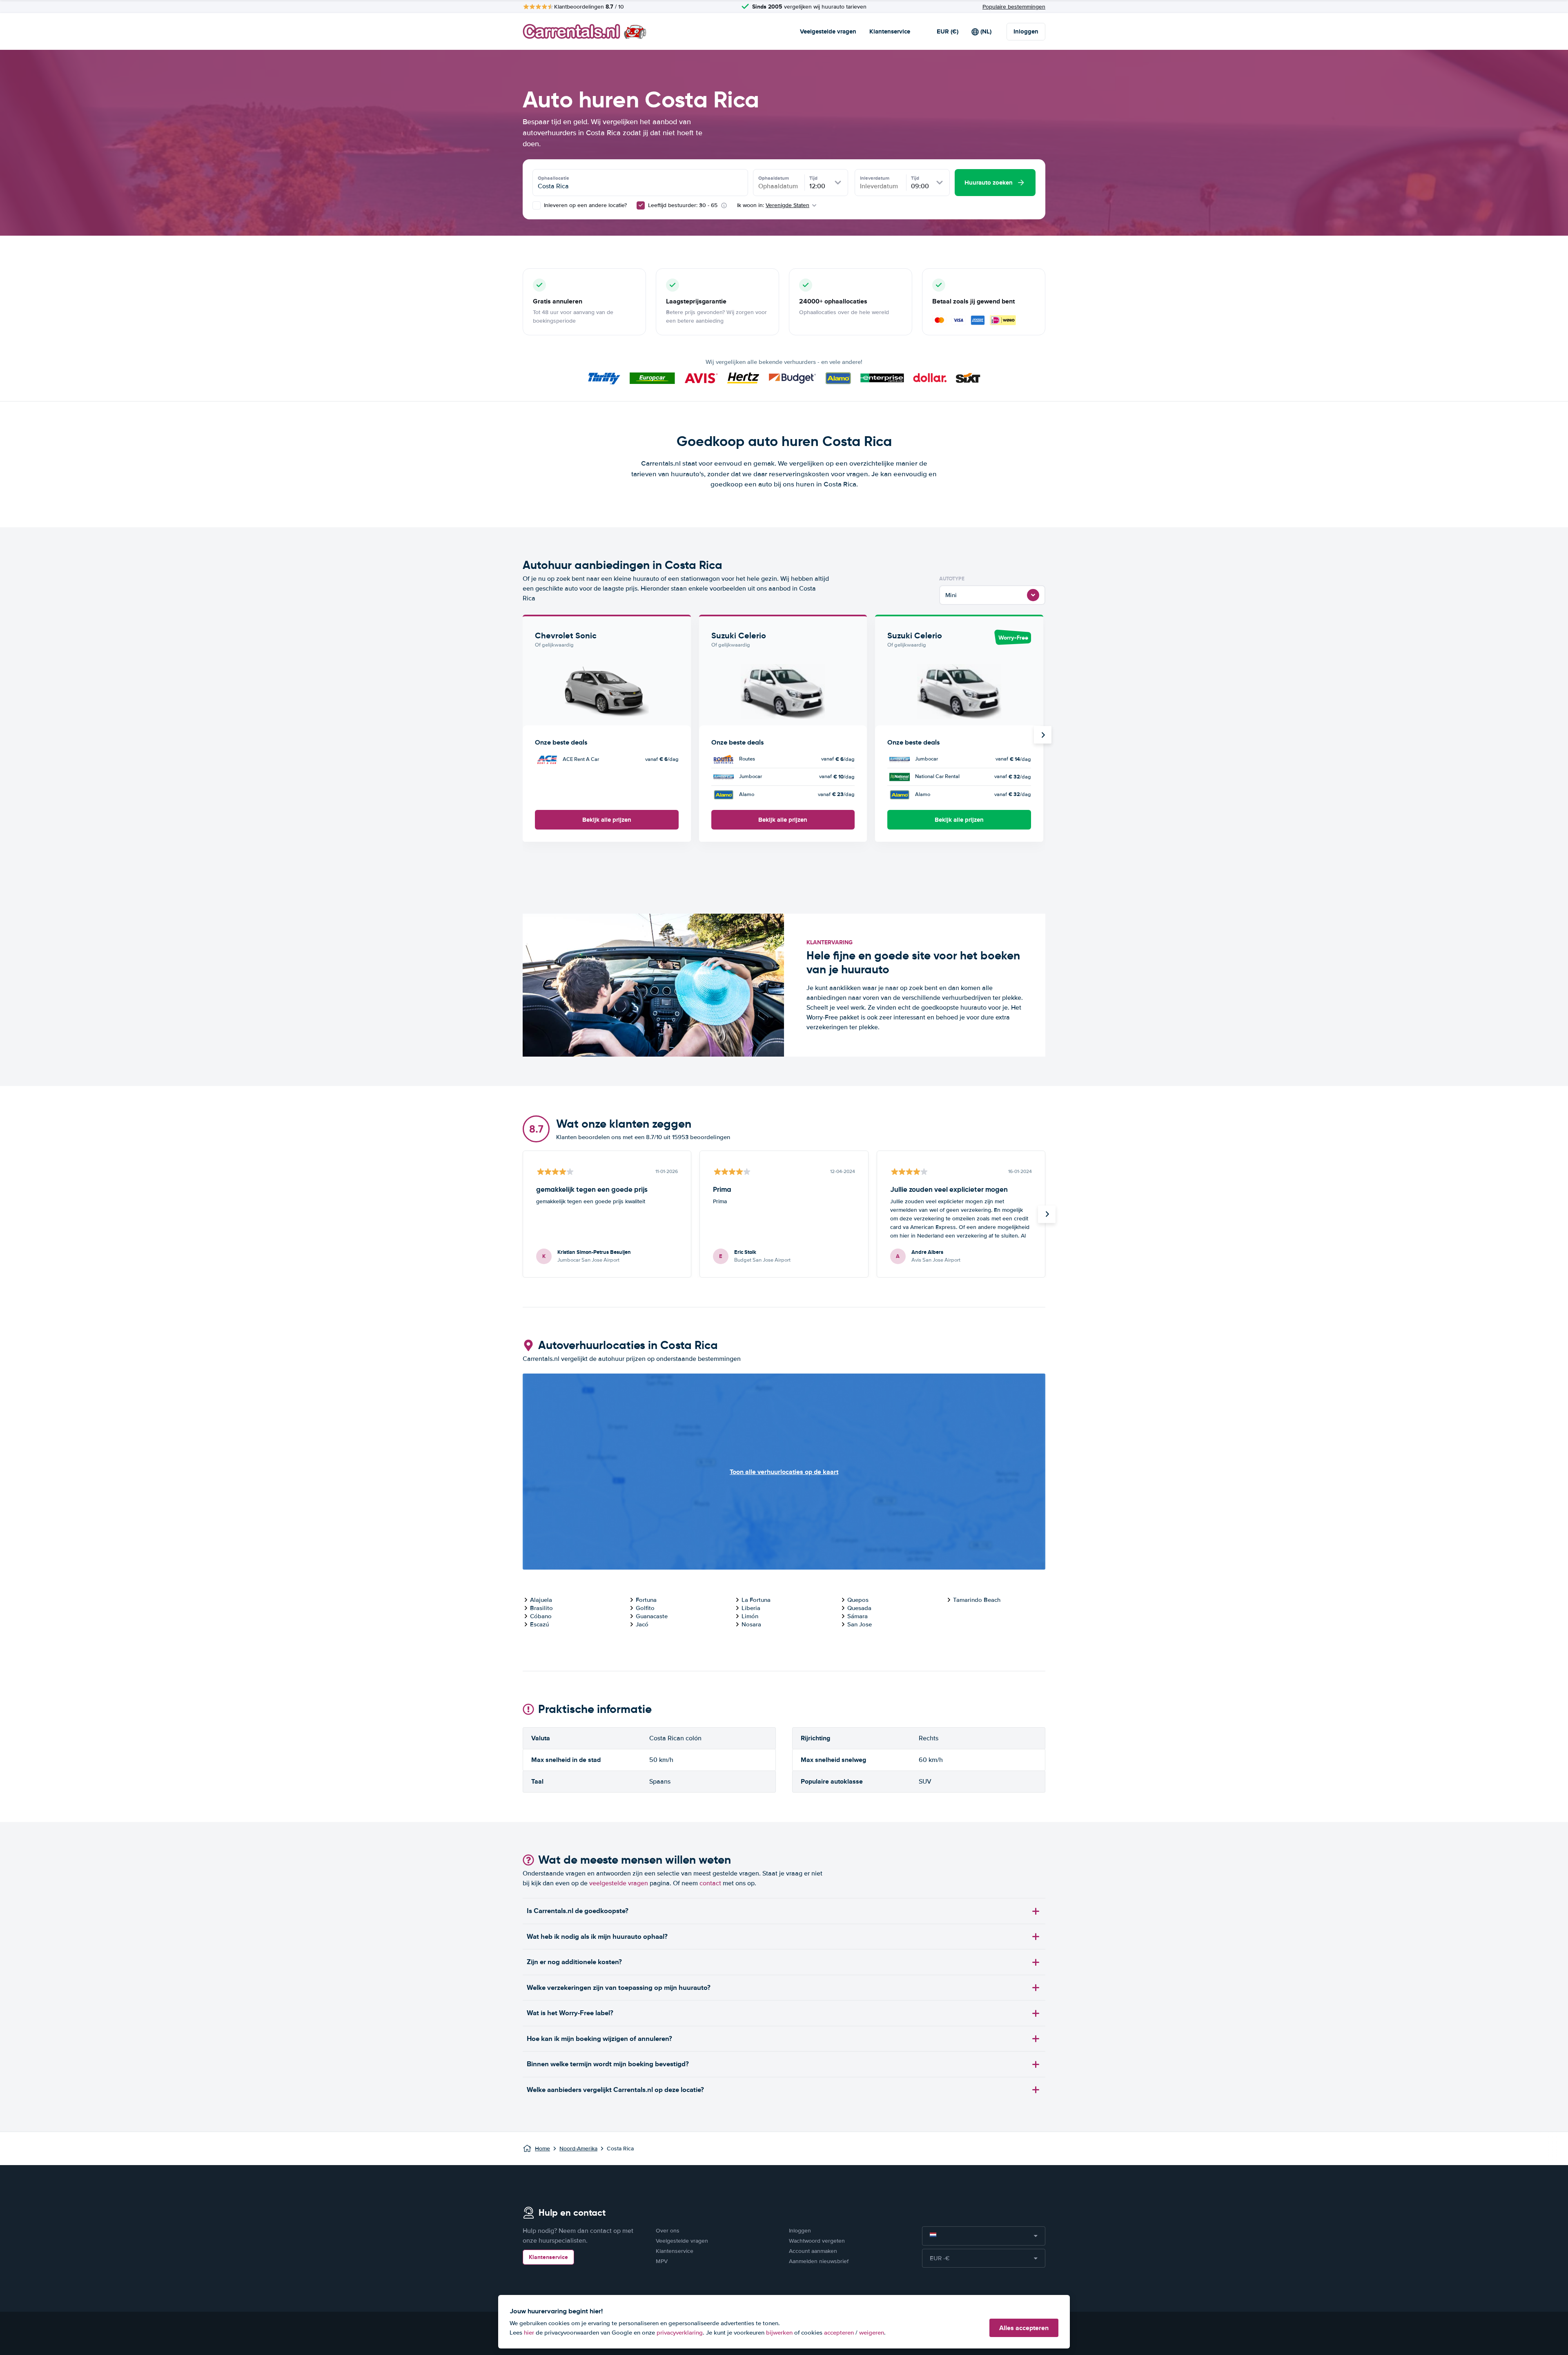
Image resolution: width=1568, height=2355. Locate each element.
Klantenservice (890, 31)
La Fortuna (756, 1600)
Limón (750, 1616)
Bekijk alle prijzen (607, 820)
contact (710, 1883)
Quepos (858, 1600)
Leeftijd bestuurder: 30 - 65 (683, 205)
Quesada (859, 1608)
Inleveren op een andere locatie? (585, 205)
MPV (662, 2261)
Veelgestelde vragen (828, 31)
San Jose (860, 1624)
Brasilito (541, 1608)
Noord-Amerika (578, 2149)
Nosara (751, 1624)
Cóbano (541, 1616)
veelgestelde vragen (619, 1883)
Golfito (645, 1608)
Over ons (668, 2231)
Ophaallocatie (553, 178)
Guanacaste (652, 1616)
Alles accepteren (1024, 2328)
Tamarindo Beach (977, 1600)
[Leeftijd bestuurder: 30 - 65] (641, 205)
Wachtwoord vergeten (817, 2241)
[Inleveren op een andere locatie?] (537, 205)
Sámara (857, 1616)
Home (542, 2149)
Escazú (539, 1624)
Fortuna (646, 1600)
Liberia (751, 1608)
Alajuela (541, 1600)
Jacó (642, 1624)
